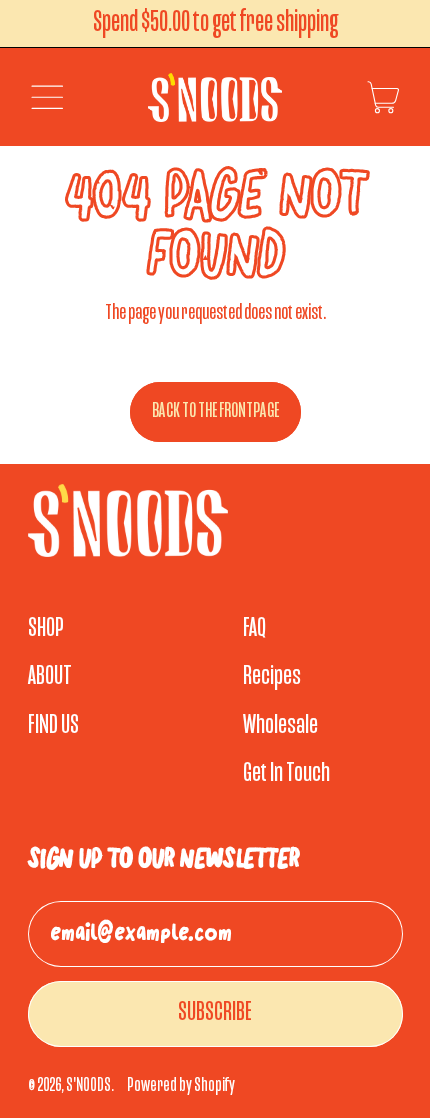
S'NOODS (88, 1086)
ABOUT (50, 677)
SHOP (46, 629)
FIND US (53, 726)
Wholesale (280, 726)
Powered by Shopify (181, 1086)
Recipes (272, 677)
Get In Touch (286, 774)
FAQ (254, 629)
